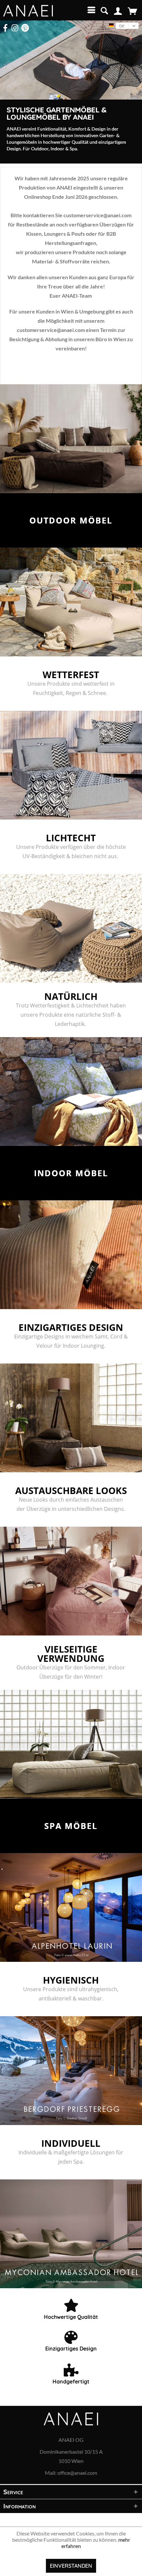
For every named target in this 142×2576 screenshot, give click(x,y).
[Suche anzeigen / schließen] (104, 10)
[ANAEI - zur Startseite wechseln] (28, 11)
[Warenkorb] (132, 11)
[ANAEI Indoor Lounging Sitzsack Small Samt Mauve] (71, 1581)
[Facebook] (5, 28)
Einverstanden (71, 2566)
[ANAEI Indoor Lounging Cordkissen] (71, 1255)
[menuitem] (90, 10)
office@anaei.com (77, 2473)
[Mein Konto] (118, 11)
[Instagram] (15, 28)
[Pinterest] (25, 28)
